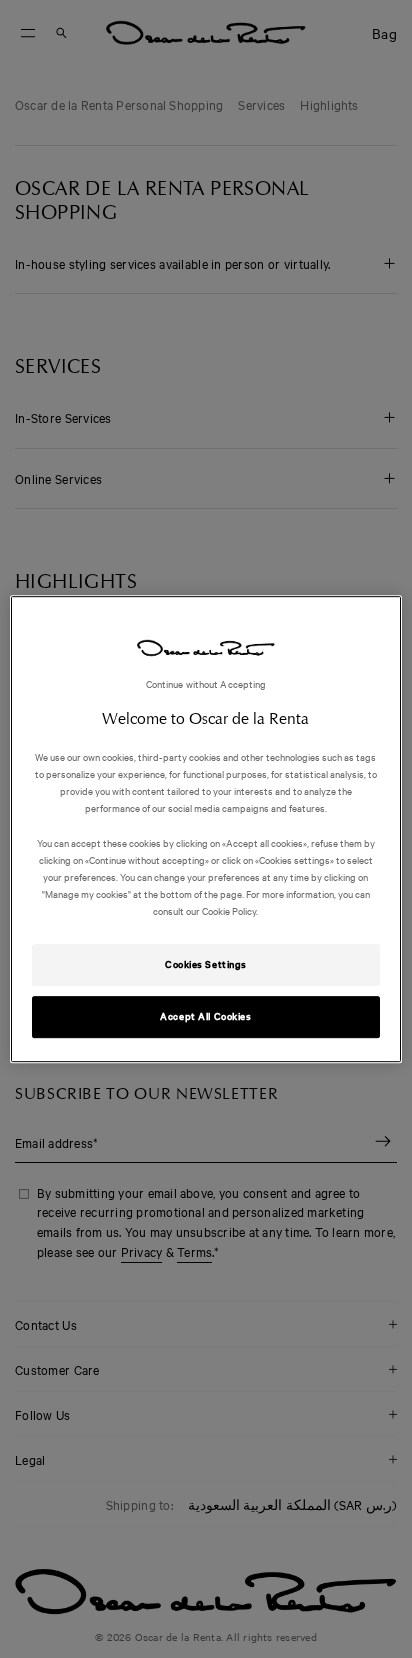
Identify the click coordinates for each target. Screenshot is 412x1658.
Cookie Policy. (229, 910)
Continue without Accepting (206, 683)
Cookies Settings (206, 964)
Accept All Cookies (205, 1016)
